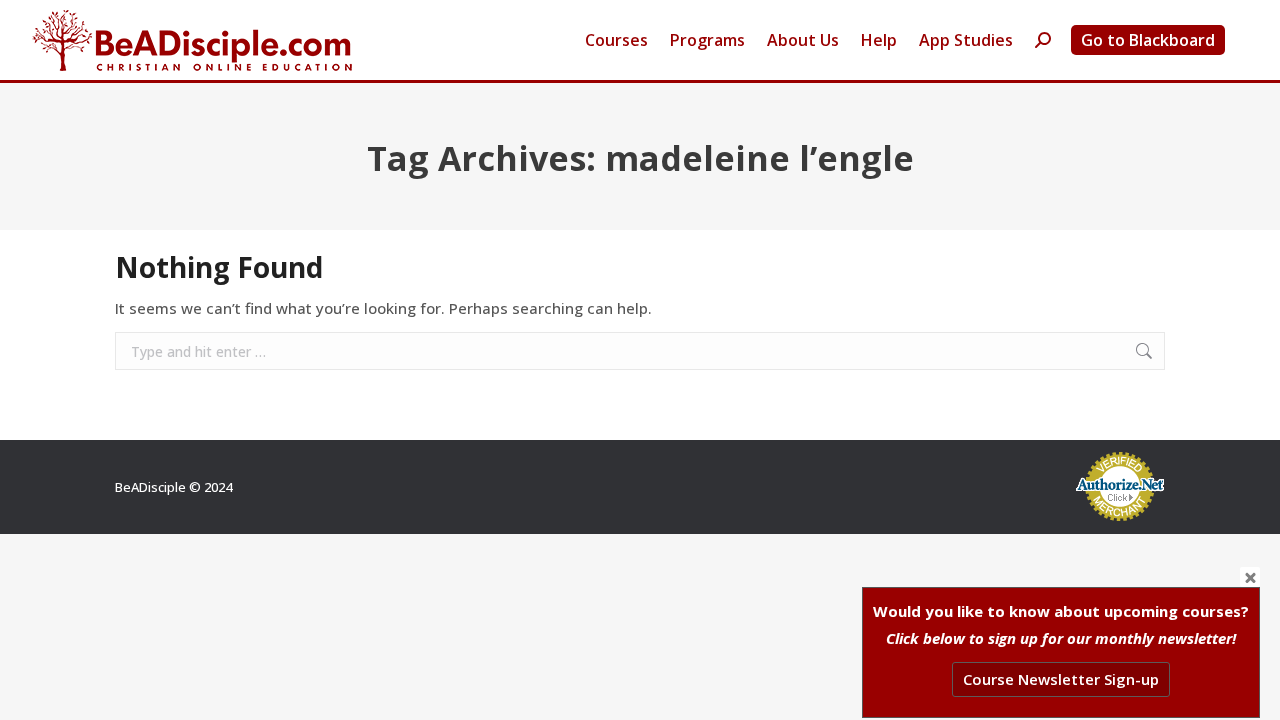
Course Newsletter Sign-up (1061, 679)
